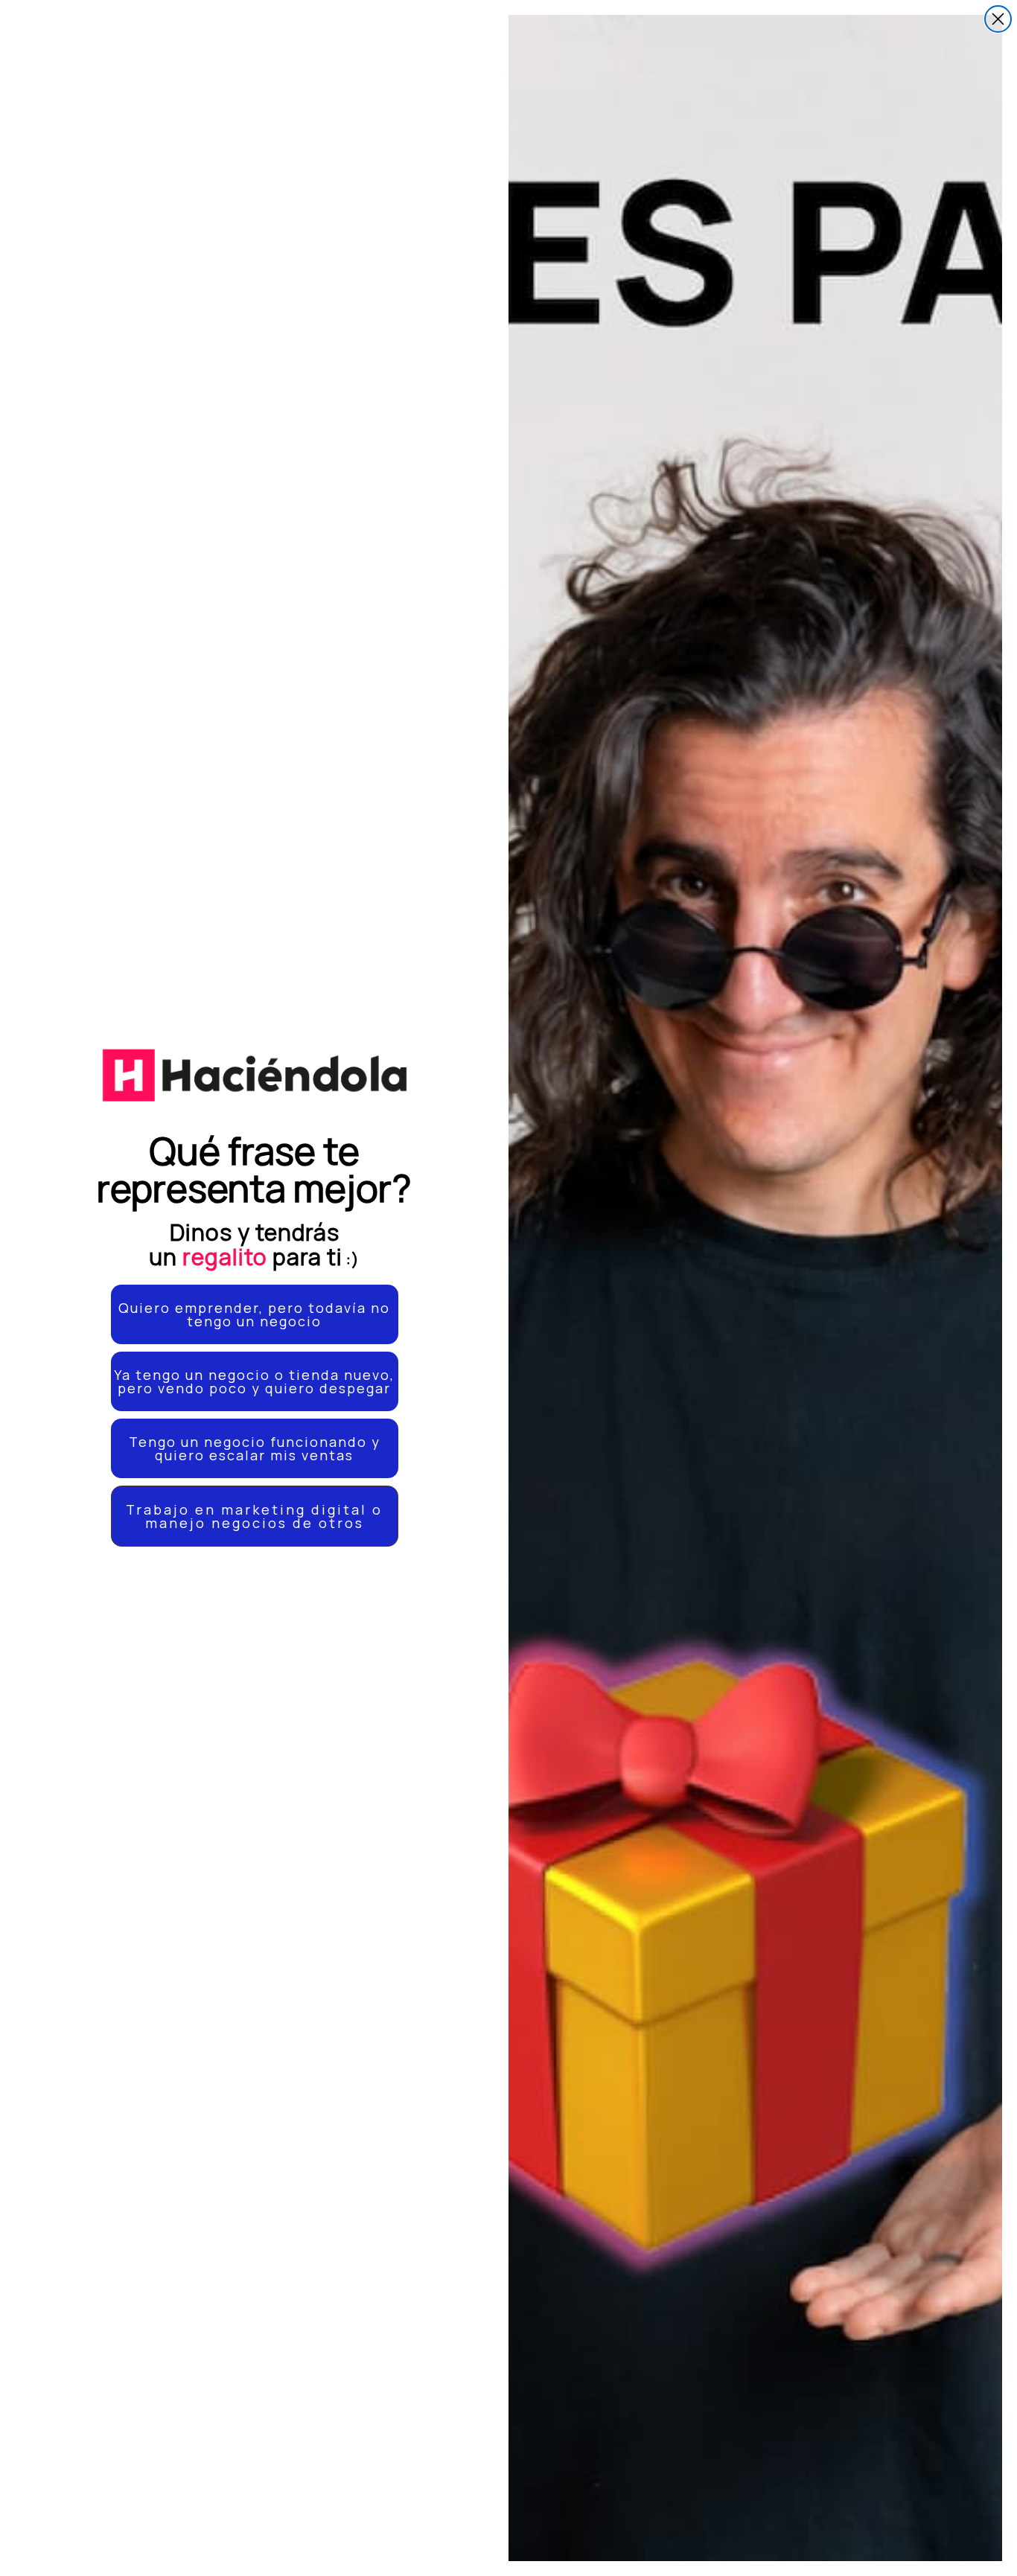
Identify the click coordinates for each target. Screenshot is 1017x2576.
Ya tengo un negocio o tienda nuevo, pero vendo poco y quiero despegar (254, 1381)
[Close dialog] (998, 19)
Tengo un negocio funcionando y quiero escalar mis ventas (255, 1448)
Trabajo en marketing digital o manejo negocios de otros (254, 1516)
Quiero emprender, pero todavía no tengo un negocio (254, 1314)
